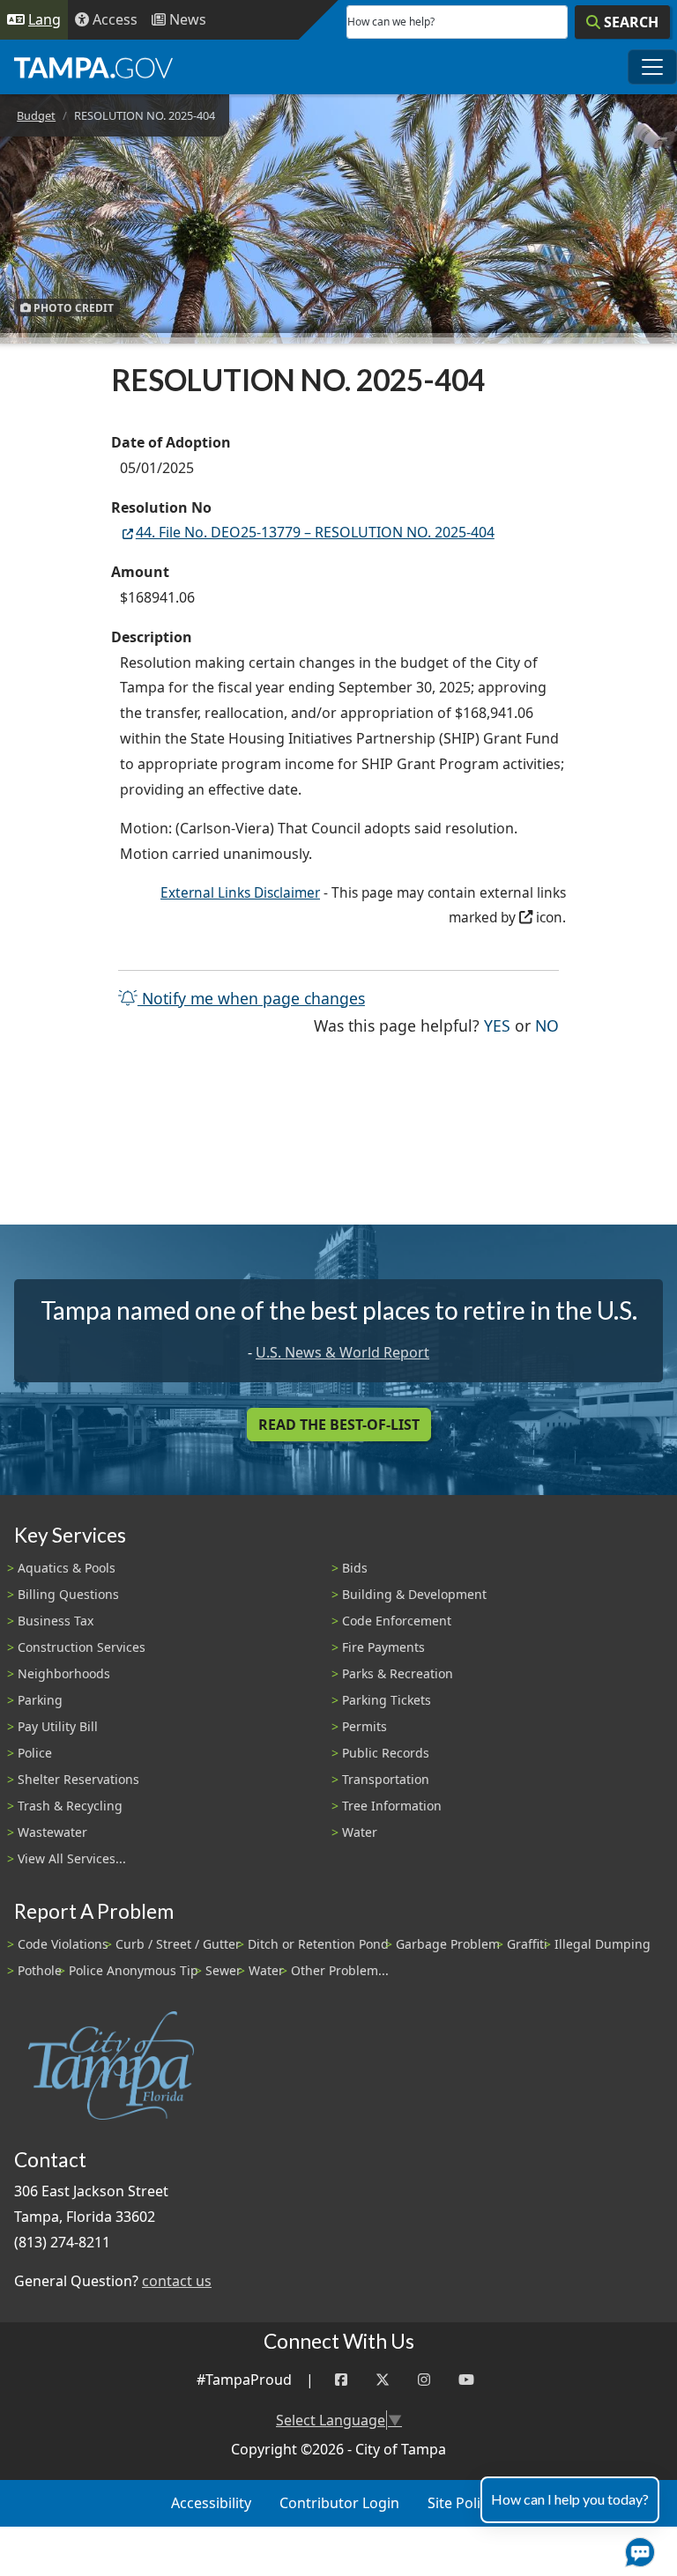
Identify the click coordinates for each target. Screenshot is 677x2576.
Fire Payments (383, 1647)
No (547, 1025)
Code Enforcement (397, 1621)
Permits (365, 1726)
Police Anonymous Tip (134, 1970)
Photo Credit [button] (72, 307)
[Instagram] (424, 2380)
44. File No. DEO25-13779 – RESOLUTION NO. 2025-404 (315, 532)
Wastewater (52, 1832)
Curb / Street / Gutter (178, 1944)
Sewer (223, 1970)
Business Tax (56, 1621)
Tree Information (392, 1806)
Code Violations (63, 1944)
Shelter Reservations (78, 1779)
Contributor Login (339, 2503)
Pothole (40, 1970)
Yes (497, 1025)
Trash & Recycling (70, 1806)
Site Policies (467, 2503)
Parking (40, 1700)
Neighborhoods (64, 1673)
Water (360, 1832)
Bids (355, 1568)
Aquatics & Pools (67, 1568)
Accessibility (211, 2503)
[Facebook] (341, 2380)
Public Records (386, 1753)
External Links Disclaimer (240, 893)
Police (35, 1753)
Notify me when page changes (251, 998)
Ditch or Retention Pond (318, 1944)
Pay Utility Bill (58, 1726)
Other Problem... (340, 1970)
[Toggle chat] (636, 2549)
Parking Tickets (387, 1700)
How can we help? (391, 22)
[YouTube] (466, 2380)
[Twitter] (383, 2380)
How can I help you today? (570, 2499)
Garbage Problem (448, 1944)
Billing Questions (68, 1594)
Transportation (386, 1779)
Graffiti (527, 1944)
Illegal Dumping (603, 1944)
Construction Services (82, 1647)
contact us (177, 2281)
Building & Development (414, 1594)
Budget (36, 115)
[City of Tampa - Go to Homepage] (93, 67)
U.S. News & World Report (342, 1352)
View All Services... (72, 1858)
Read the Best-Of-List (339, 1425)
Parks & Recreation (398, 1673)
